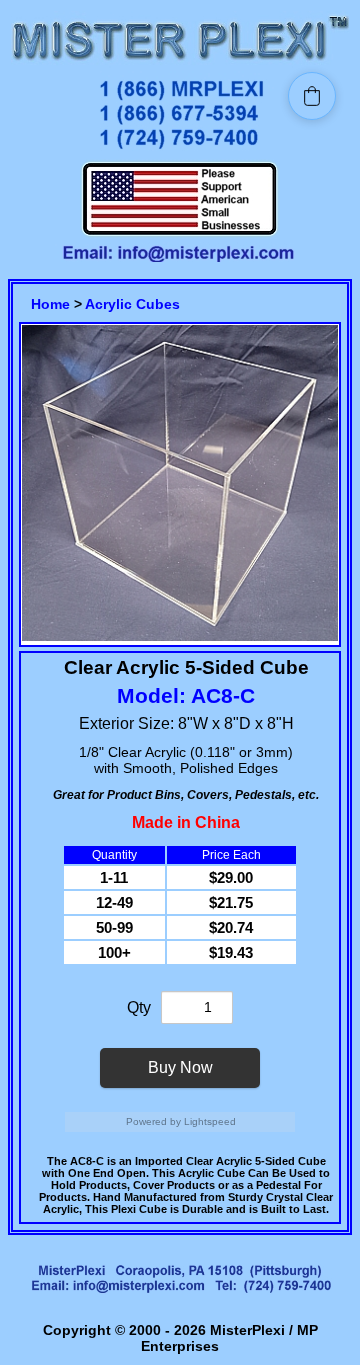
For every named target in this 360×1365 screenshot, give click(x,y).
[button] (312, 96)
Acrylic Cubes (132, 304)
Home (50, 304)
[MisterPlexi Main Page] (180, 62)
